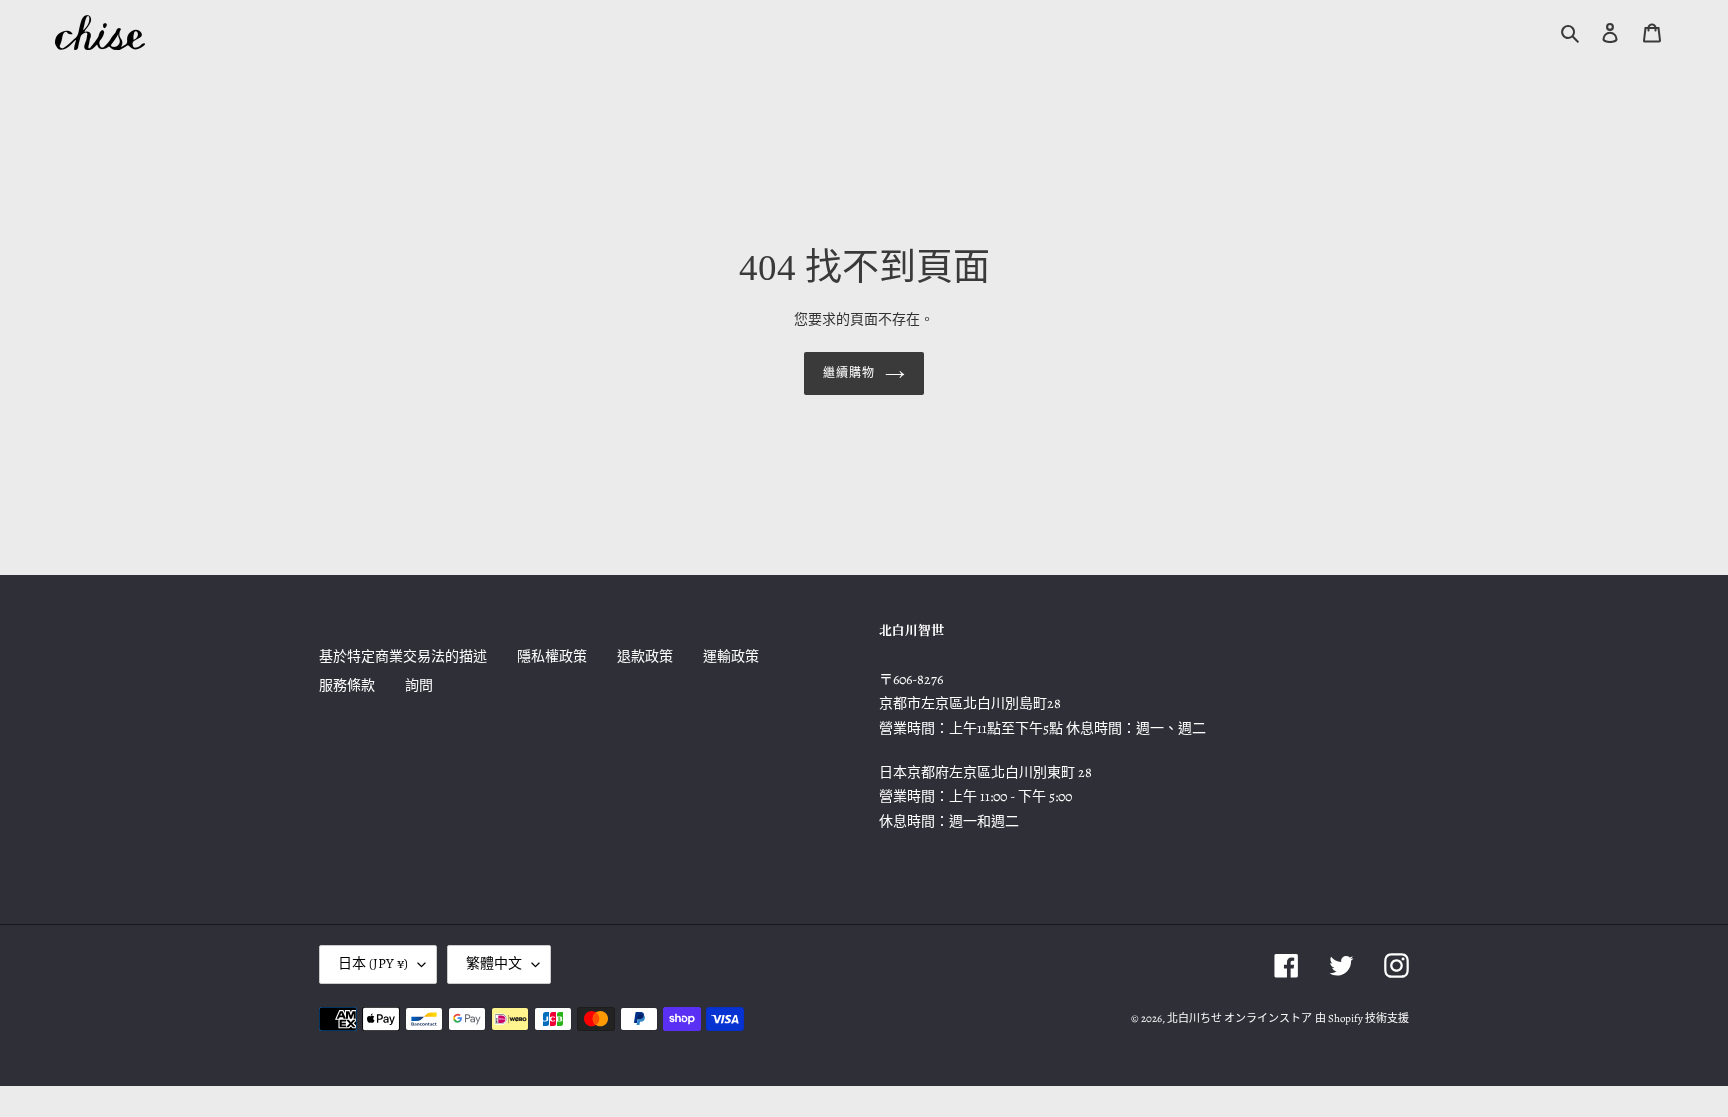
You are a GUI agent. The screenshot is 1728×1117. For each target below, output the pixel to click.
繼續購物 (849, 373)
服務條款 (347, 685)
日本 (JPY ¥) (373, 963)
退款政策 (645, 656)
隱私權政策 (552, 656)
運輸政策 (731, 656)
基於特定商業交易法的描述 (403, 656)
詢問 (419, 685)
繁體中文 (494, 963)
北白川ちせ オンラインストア (1239, 1018)
